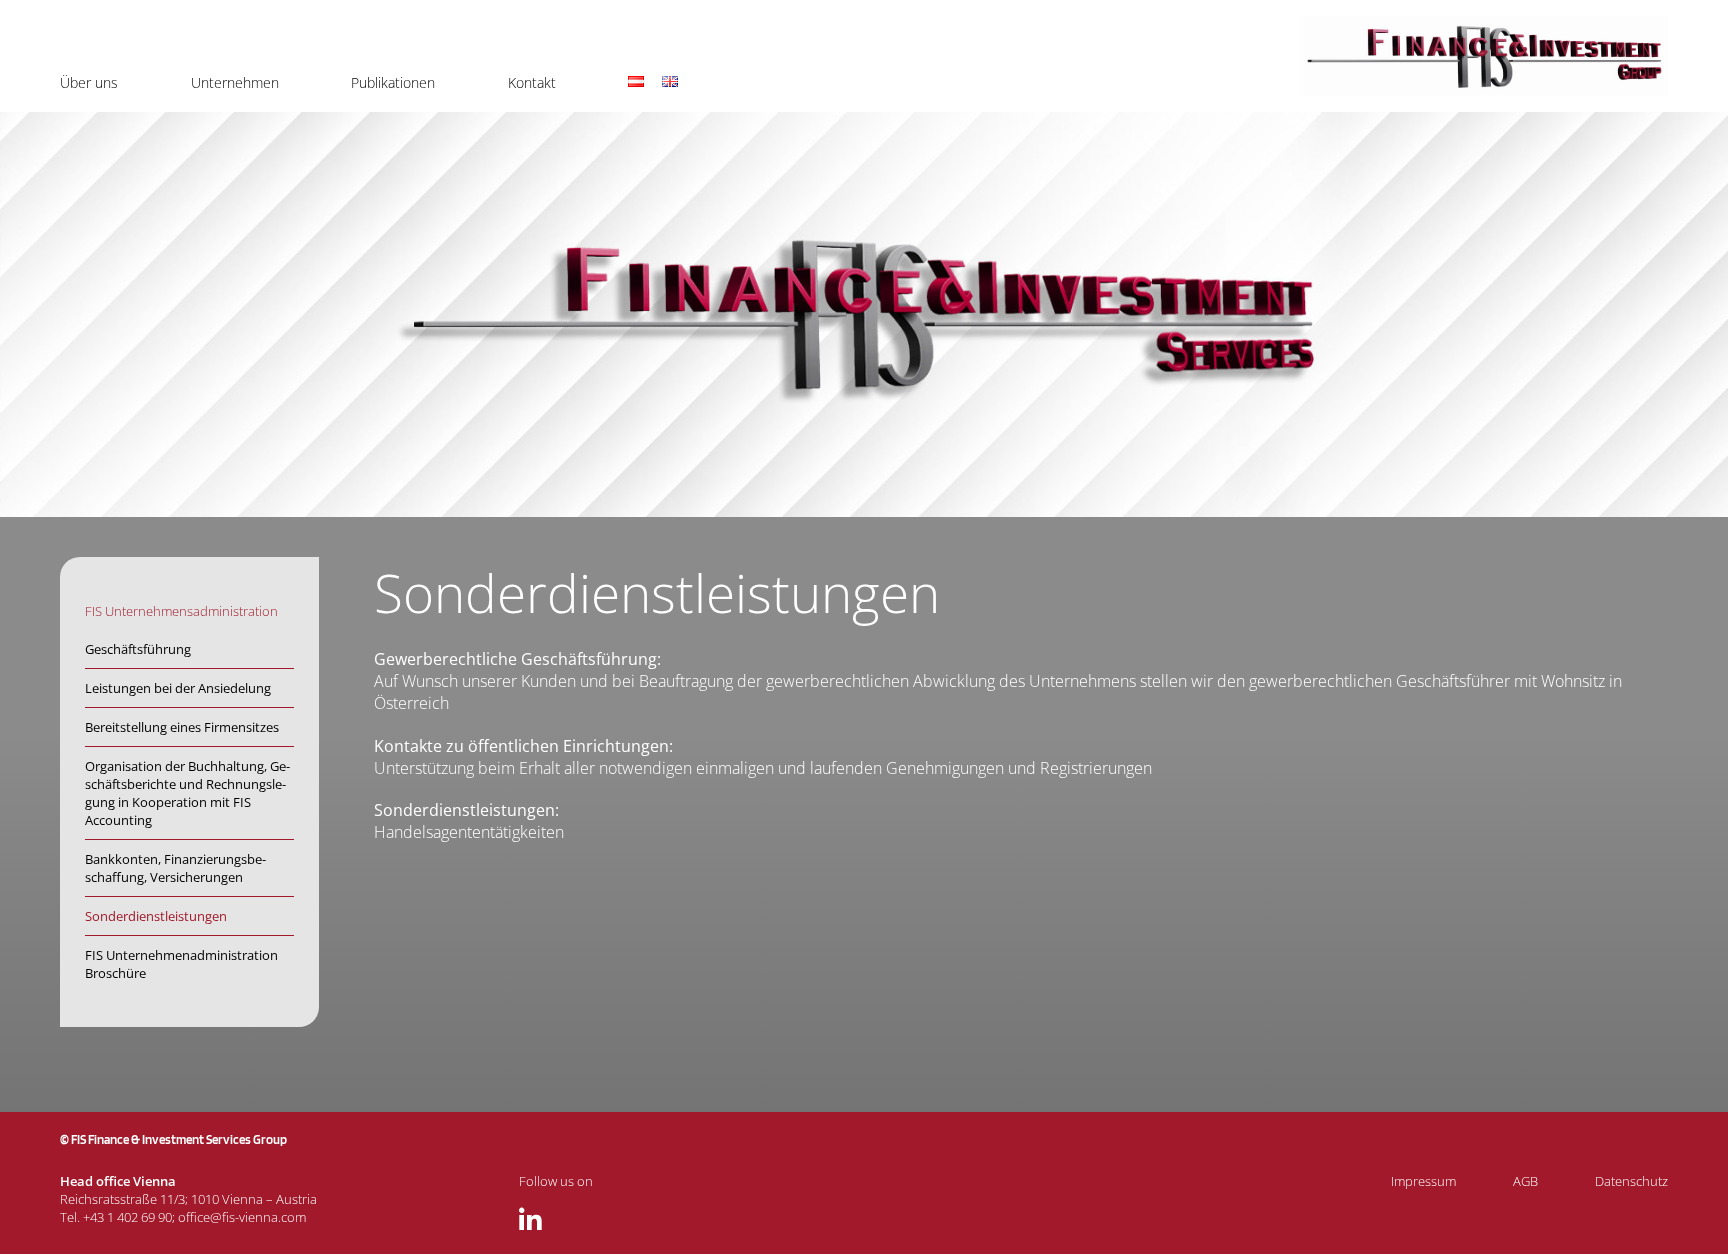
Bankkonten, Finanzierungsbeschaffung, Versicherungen (175, 868)
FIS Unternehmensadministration (181, 611)
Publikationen (393, 82)
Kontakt (532, 82)
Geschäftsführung (138, 649)
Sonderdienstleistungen (156, 916)
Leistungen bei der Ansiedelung (178, 688)
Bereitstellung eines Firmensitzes (182, 727)
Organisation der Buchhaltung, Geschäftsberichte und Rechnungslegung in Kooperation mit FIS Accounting (187, 793)
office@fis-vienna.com (242, 1217)
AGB (1525, 1181)
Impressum (1423, 1181)
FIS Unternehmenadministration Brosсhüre (181, 964)
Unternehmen (235, 82)
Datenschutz (1631, 1181)
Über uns (89, 82)
